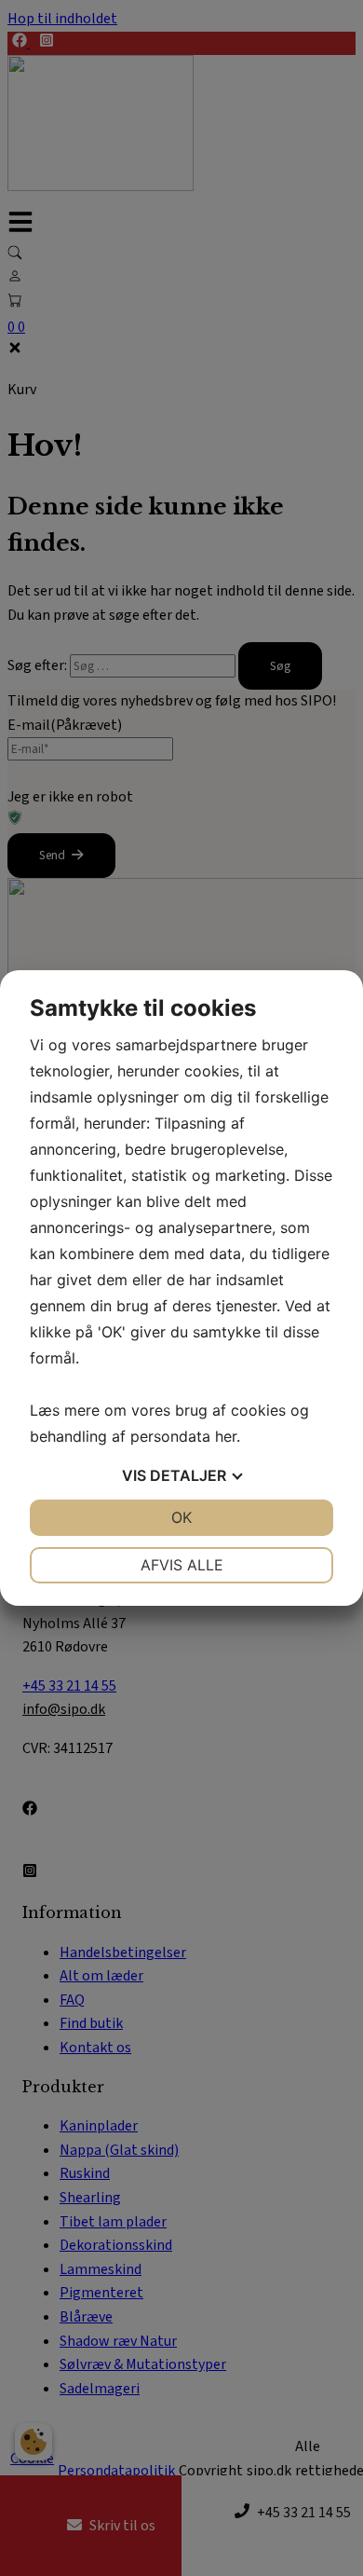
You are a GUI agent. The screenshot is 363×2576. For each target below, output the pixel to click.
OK (181, 1517)
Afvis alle (182, 1565)
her (226, 1436)
